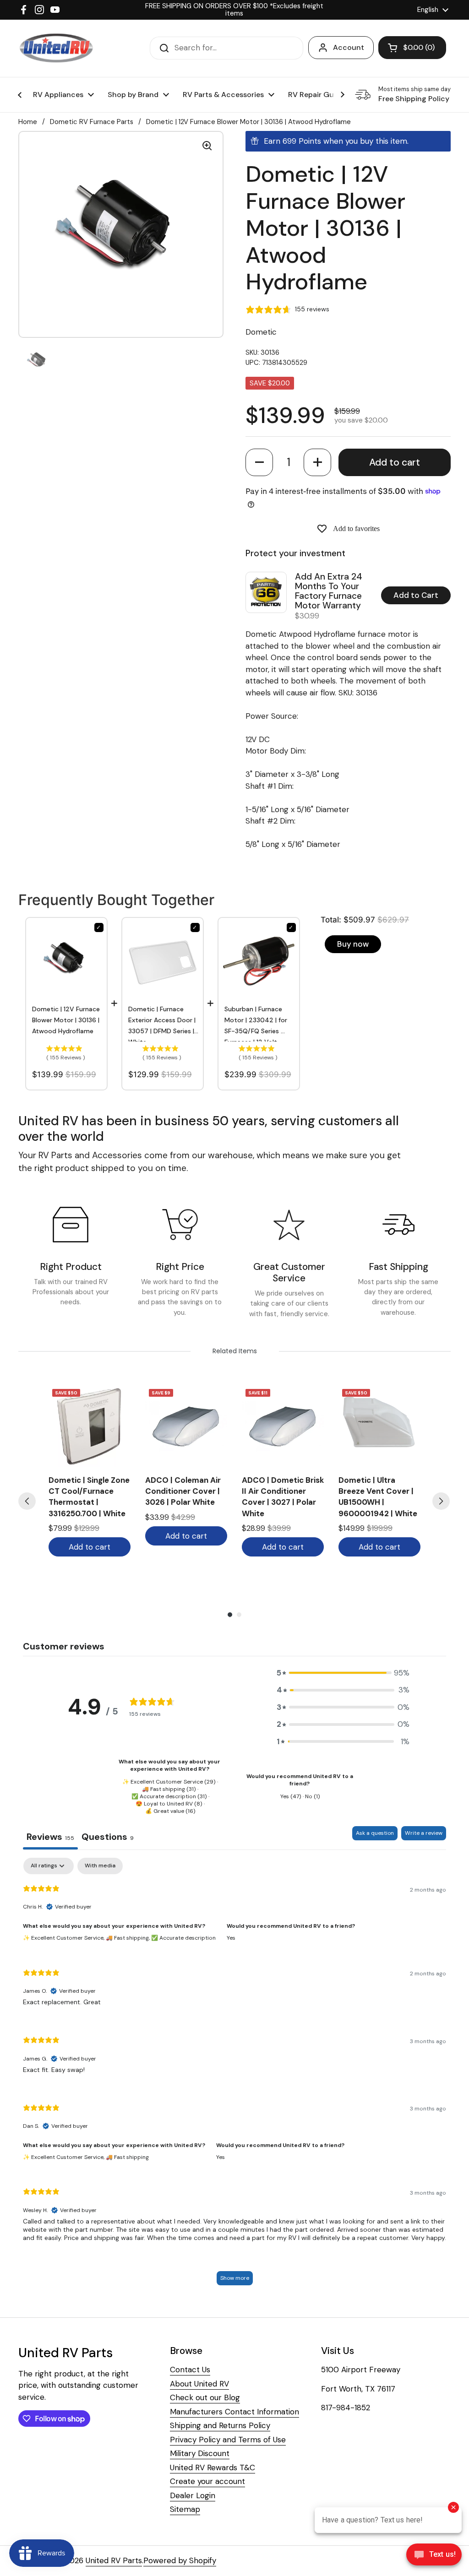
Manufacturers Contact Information (234, 2412)
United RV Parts (114, 2560)
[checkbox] (100, 1866)
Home (28, 122)
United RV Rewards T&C (213, 2468)
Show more (235, 2278)
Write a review (424, 1833)
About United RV (199, 2384)
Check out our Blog (205, 2397)
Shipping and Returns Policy (220, 2425)
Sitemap (185, 2509)
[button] (259, 462)
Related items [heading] (235, 1351)
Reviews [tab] (50, 1837)
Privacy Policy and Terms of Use (228, 2440)
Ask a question (375, 1833)
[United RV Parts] (56, 48)
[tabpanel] (234, 2076)
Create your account (207, 2481)
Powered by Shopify (180, 2560)
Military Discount (200, 2453)
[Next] (441, 1501)
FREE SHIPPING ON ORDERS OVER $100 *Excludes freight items (234, 10)
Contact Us (190, 2370)
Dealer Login (193, 2495)
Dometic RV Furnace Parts (92, 122)
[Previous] (27, 1501)
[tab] (108, 1838)
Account (349, 47)
